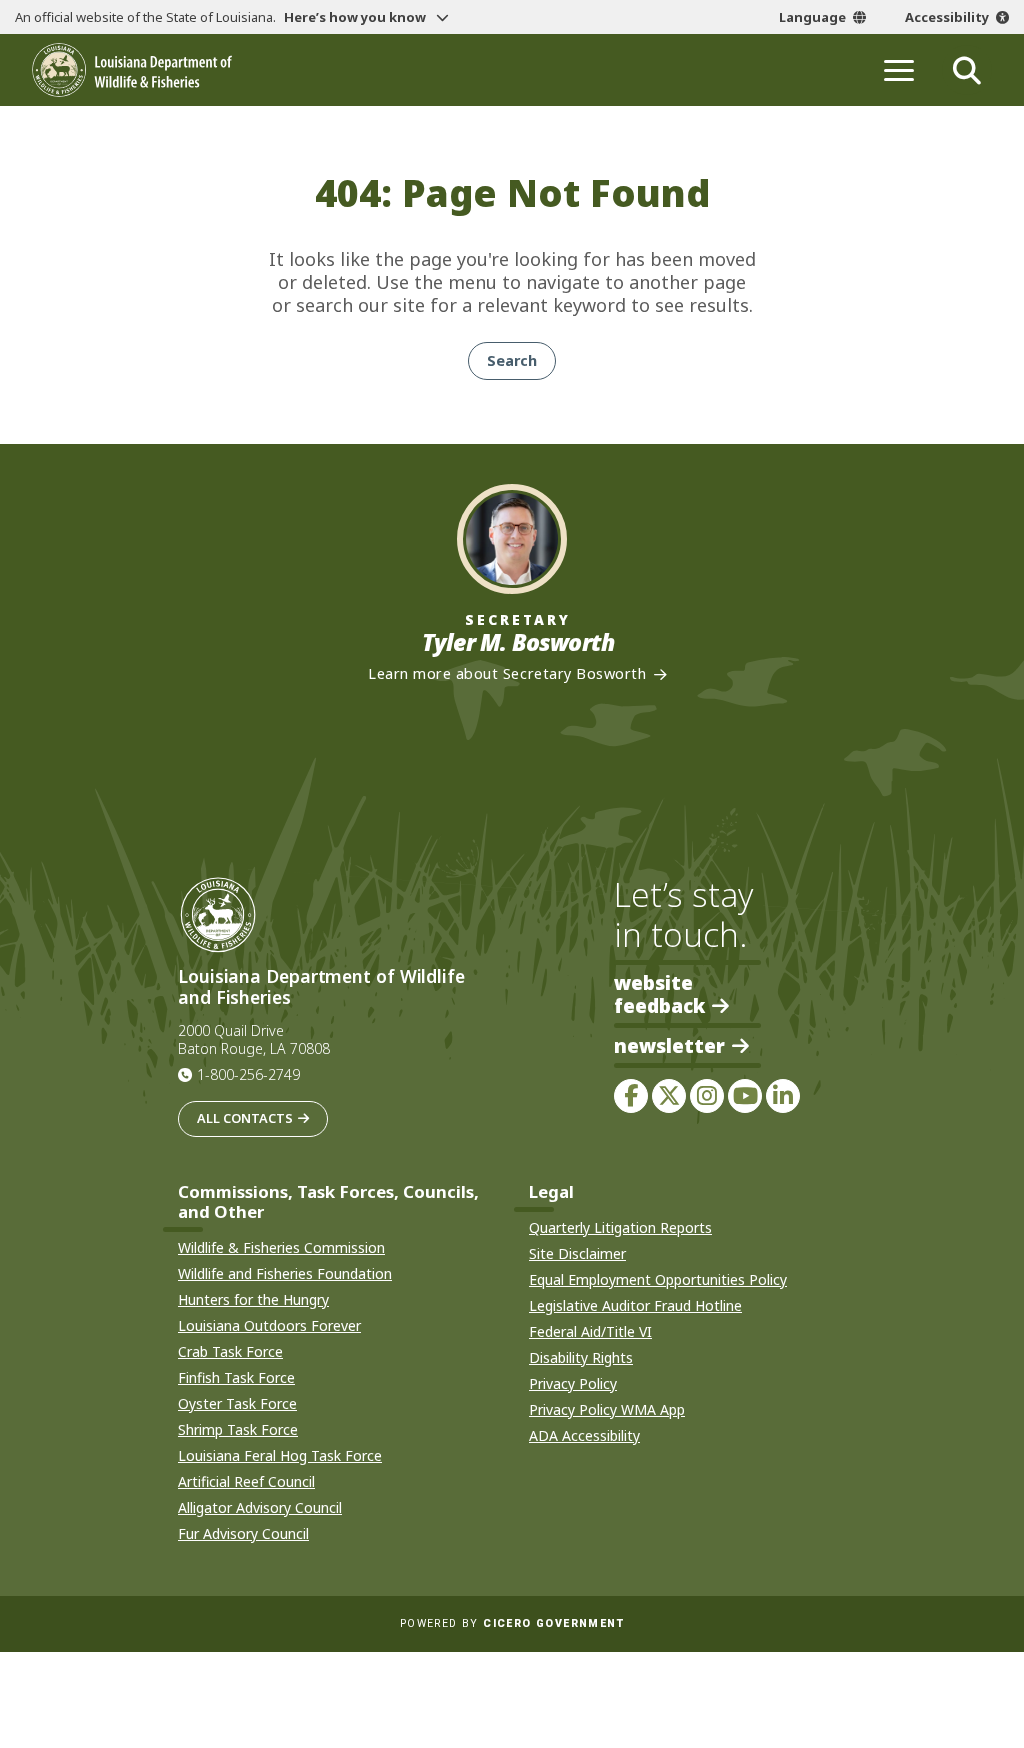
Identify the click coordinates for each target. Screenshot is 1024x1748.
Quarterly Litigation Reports (620, 1227)
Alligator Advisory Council (260, 1507)
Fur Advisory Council (243, 1533)
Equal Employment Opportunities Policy (658, 1279)
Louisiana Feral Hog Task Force (280, 1455)
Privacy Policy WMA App (607, 1409)
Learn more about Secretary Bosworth (507, 674)
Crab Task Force (230, 1351)
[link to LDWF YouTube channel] (745, 1096)
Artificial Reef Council (246, 1481)
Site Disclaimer (577, 1253)
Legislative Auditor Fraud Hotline (635, 1305)
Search (512, 360)
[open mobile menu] (899, 70)
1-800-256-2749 (248, 1074)
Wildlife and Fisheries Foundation (285, 1273)
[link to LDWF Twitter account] (669, 1096)
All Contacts (245, 1118)
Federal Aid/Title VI (590, 1331)
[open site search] (967, 70)
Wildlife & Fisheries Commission (281, 1247)
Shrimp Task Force (238, 1429)
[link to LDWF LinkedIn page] (783, 1096)
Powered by (512, 1623)
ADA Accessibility (584, 1435)
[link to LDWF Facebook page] (631, 1096)
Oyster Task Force (237, 1403)
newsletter (669, 1046)
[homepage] (132, 70)
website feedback (659, 994)
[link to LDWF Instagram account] (707, 1096)
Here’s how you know (356, 17)
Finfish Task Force (236, 1377)
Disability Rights (581, 1357)
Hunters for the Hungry (253, 1299)
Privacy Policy (573, 1383)
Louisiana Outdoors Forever (269, 1325)
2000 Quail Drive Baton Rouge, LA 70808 (254, 1040)
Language (812, 17)
